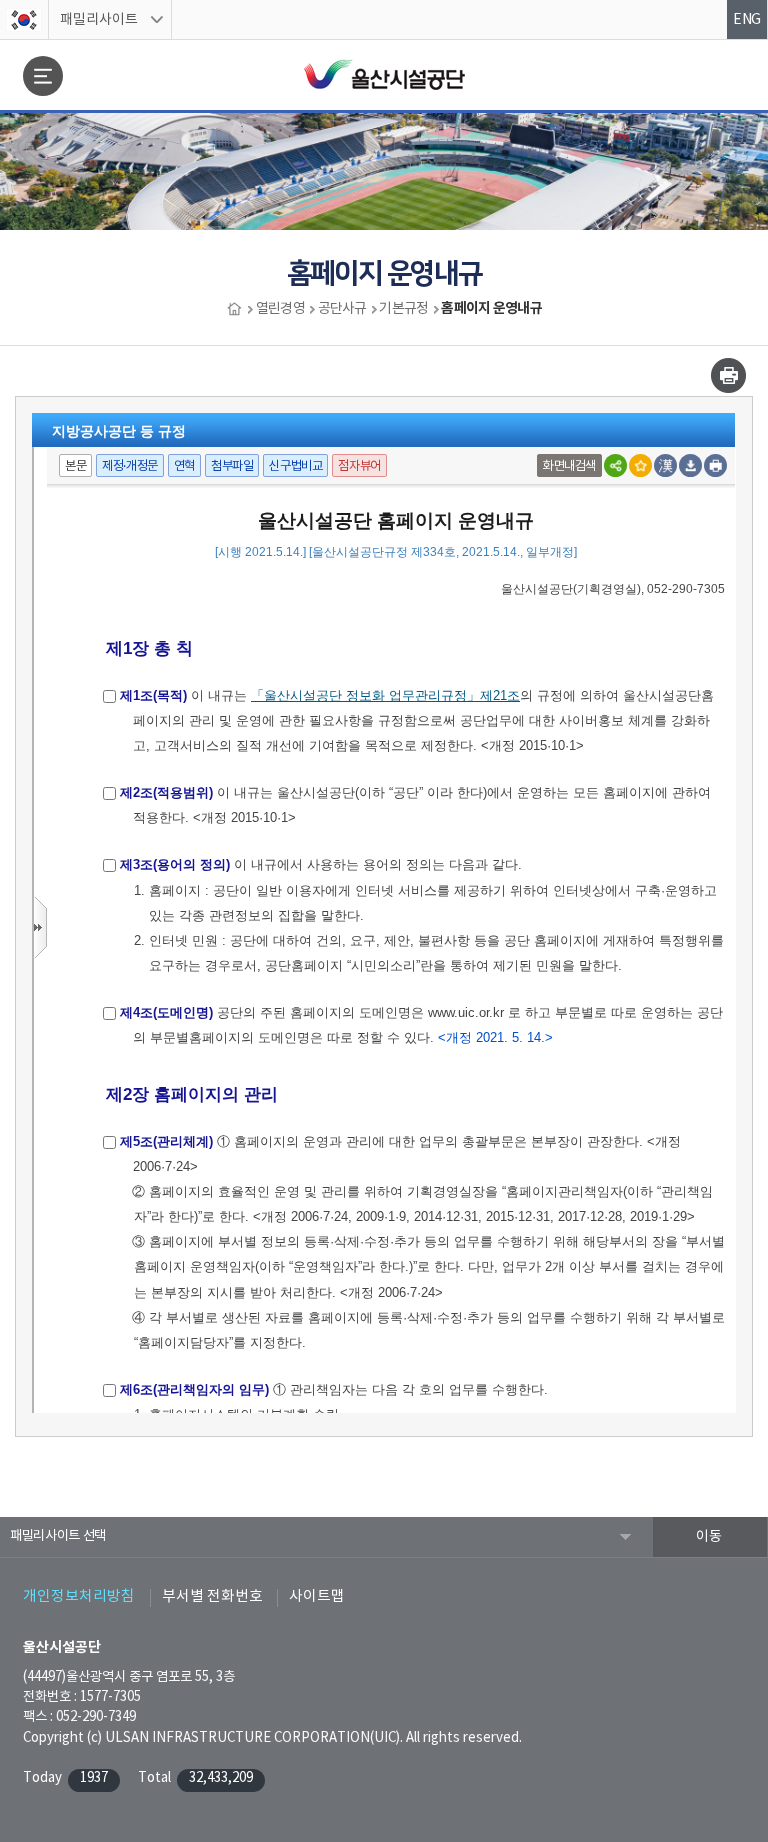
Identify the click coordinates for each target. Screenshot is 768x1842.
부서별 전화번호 (212, 1596)
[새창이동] (24, 20)
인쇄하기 (728, 375)
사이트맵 (317, 1596)
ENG (747, 20)
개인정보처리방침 (79, 1596)
